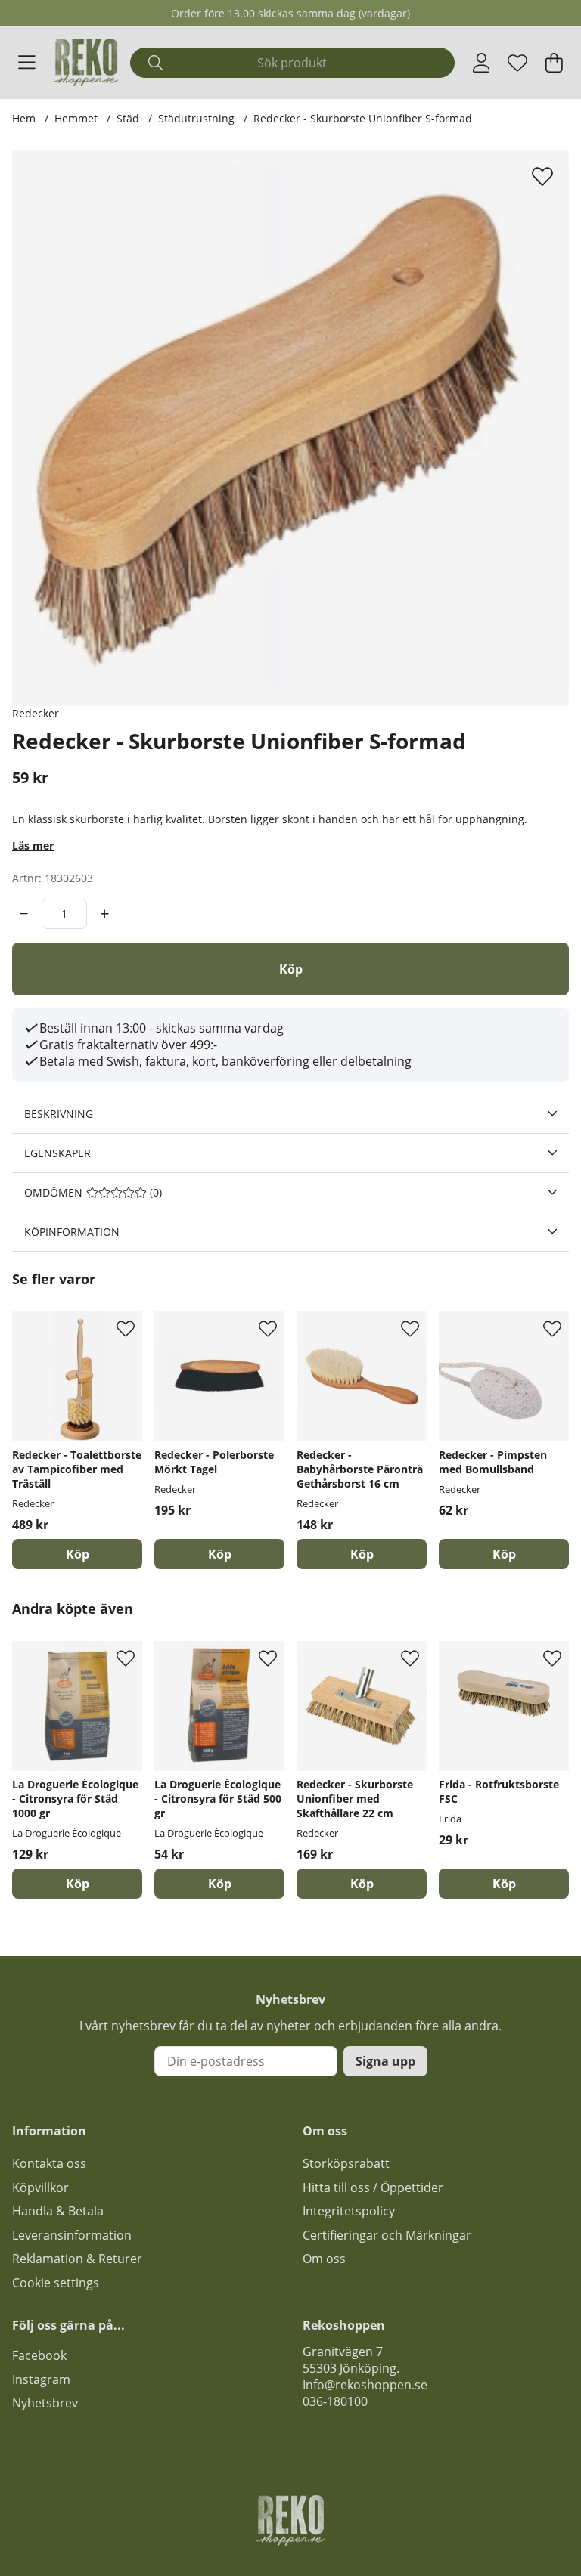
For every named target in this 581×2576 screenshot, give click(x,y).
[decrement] (24, 914)
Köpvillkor (40, 2187)
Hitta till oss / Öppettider (373, 2187)
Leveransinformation (72, 2235)
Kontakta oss (49, 2163)
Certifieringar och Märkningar (387, 2235)
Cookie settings (56, 2283)
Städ (128, 118)
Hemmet (76, 118)
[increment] (105, 914)
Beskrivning (59, 1114)
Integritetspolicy (349, 2211)
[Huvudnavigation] (27, 63)
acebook (42, 2355)
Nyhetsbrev (45, 2403)
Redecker (36, 713)
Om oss (324, 2259)
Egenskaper (57, 1153)
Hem (24, 118)
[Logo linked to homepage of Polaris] (86, 62)
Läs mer (33, 845)
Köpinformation (72, 1232)
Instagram (41, 2379)
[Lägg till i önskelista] (544, 176)
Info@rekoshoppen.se (365, 2385)
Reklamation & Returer (77, 2259)
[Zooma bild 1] (290, 428)
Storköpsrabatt (346, 2163)
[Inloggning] (482, 63)
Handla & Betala (58, 2211)
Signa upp (385, 2061)
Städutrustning (196, 118)
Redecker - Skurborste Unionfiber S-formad (363, 118)
